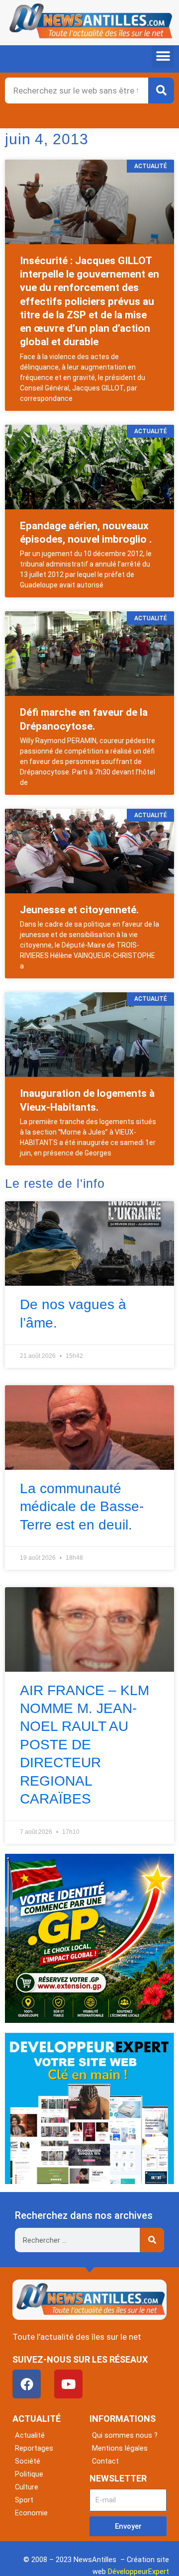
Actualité (30, 2435)
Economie (31, 2513)
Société (28, 2461)
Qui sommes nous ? (125, 2435)
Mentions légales (120, 2448)
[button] (163, 56)
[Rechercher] (161, 91)
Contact (105, 2461)
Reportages (34, 2448)
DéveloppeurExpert (138, 2572)
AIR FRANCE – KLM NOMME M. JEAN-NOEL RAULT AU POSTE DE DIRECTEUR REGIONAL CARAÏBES (85, 1745)
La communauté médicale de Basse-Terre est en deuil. (82, 1507)
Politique (29, 2474)
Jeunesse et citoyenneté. (79, 910)
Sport (24, 2500)
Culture (27, 2487)
